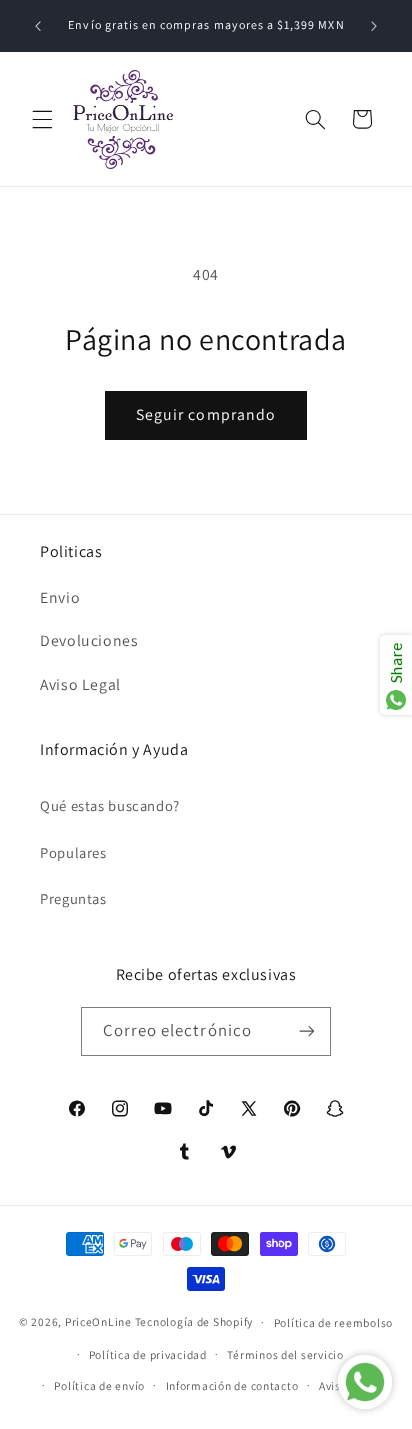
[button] (42, 119)
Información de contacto (232, 1385)
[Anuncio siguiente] (374, 26)
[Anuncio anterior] (38, 26)
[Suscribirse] (307, 1031)
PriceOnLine (98, 1321)
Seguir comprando (206, 414)
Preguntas (73, 898)
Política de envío (99, 1385)
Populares (73, 852)
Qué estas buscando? (110, 805)
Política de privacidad (148, 1354)
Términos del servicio (285, 1354)
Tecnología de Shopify (194, 1321)
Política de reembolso (333, 1322)
